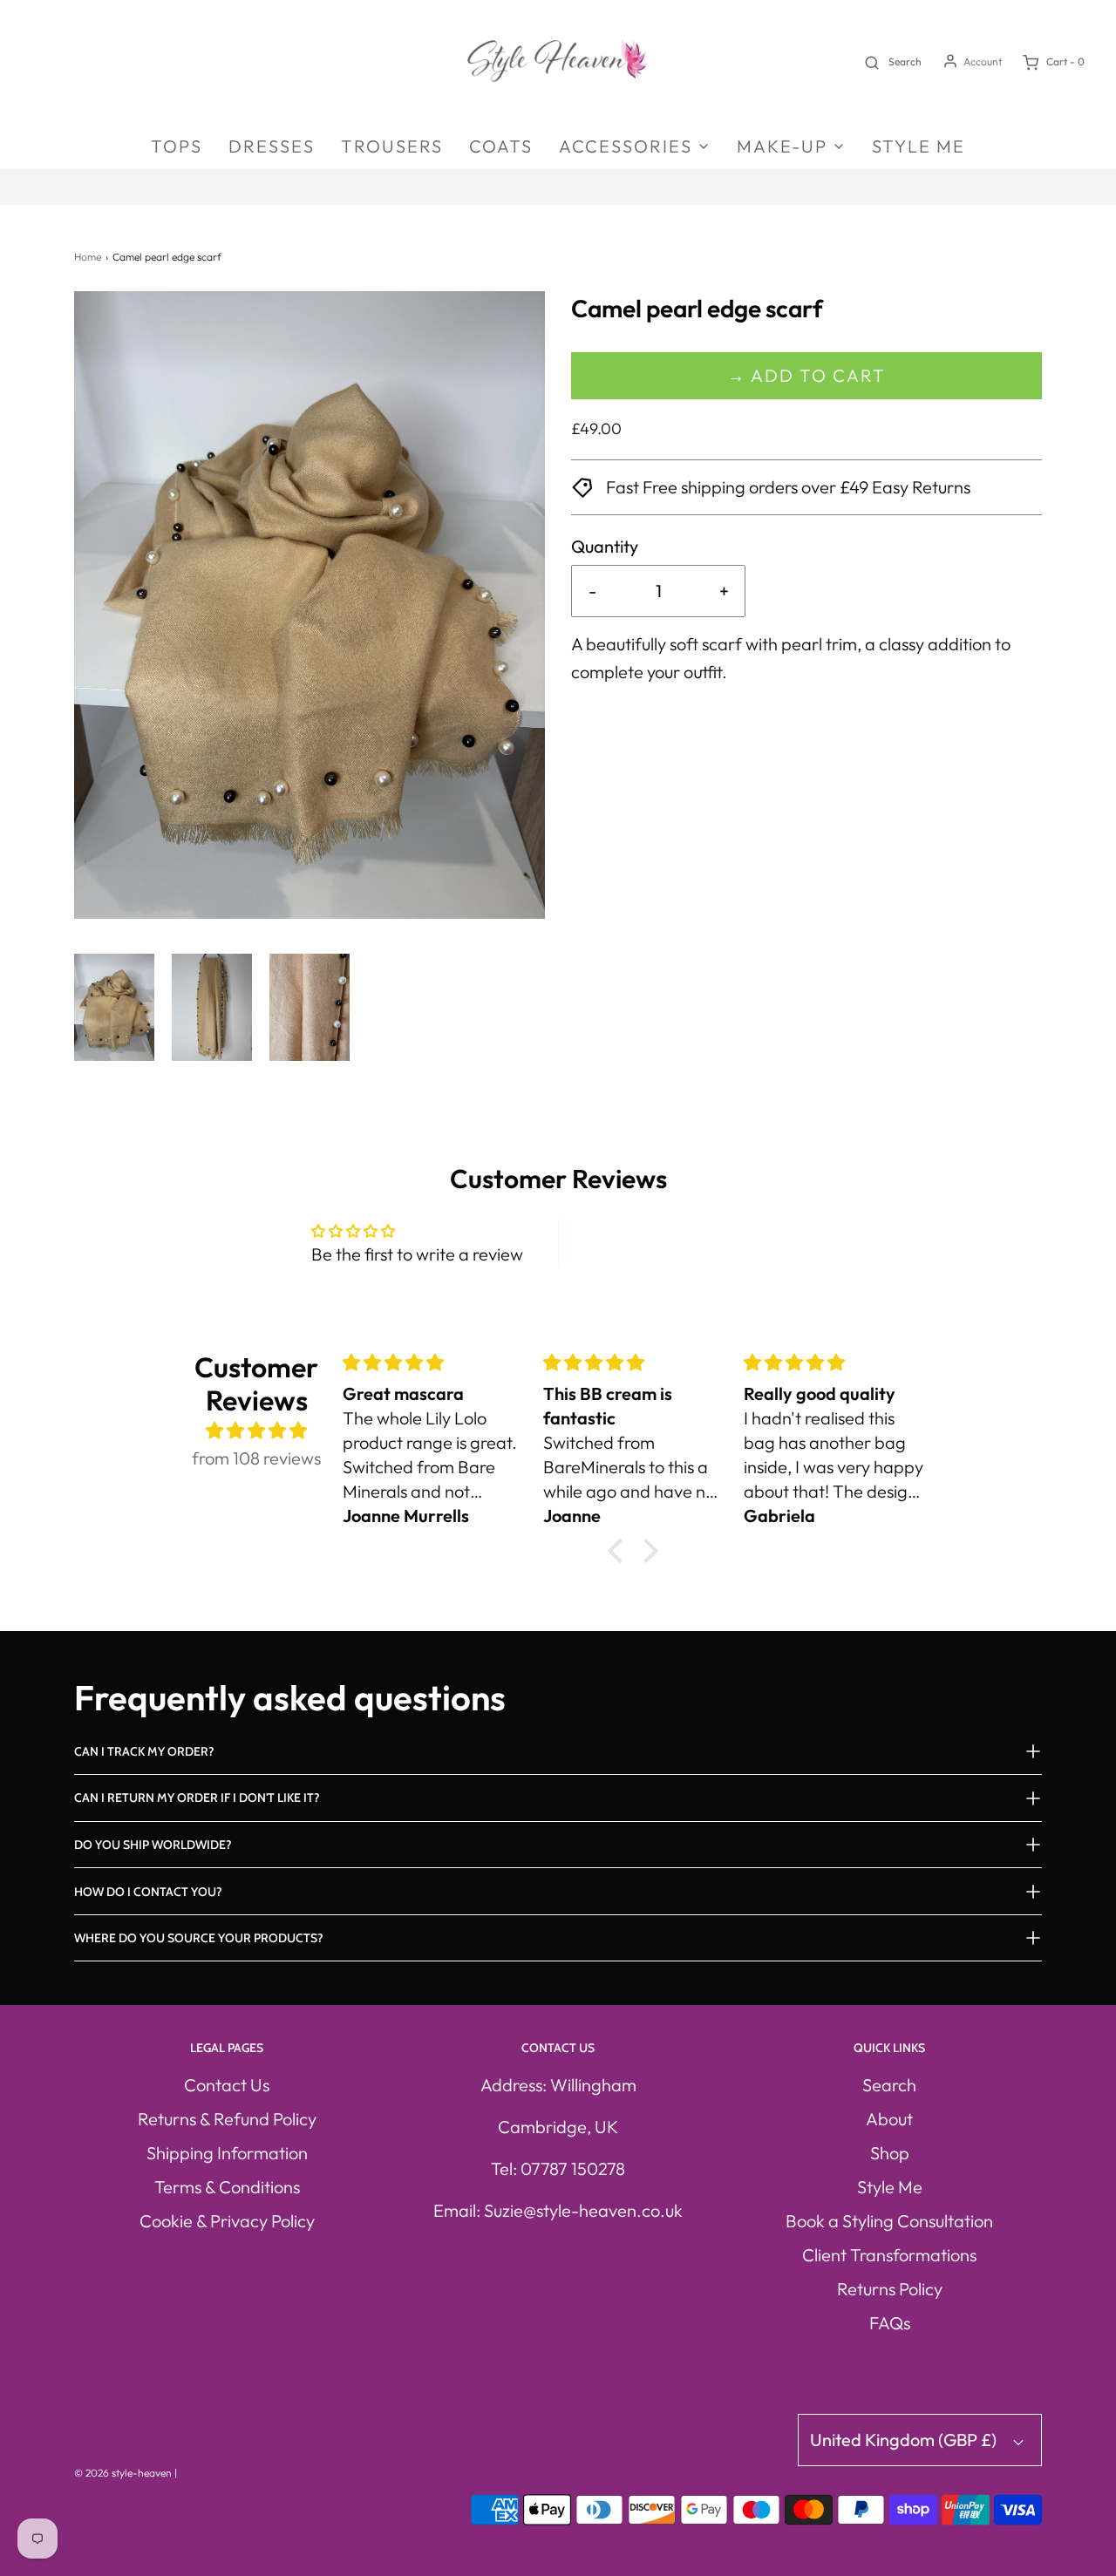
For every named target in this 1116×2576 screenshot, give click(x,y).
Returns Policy (890, 2289)
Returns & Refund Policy (227, 2119)
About (889, 2119)
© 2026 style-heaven (123, 2473)
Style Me (919, 146)
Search (889, 2085)
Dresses (272, 146)
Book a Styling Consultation (889, 2221)
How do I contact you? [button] (148, 1892)
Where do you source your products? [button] (199, 1938)
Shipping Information (227, 2153)
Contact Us (227, 2085)
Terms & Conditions (227, 2187)
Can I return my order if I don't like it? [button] (197, 1798)
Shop (890, 2153)
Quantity (605, 546)
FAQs (890, 2323)
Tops (177, 146)
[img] (257, 1431)
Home (88, 257)
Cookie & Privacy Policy (227, 2221)
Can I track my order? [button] (144, 1751)
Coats (501, 146)
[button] (114, 1007)
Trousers (392, 146)
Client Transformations (889, 2255)
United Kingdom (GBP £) (905, 2440)
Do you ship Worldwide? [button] (153, 1845)
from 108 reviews (256, 1458)
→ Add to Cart (806, 375)
